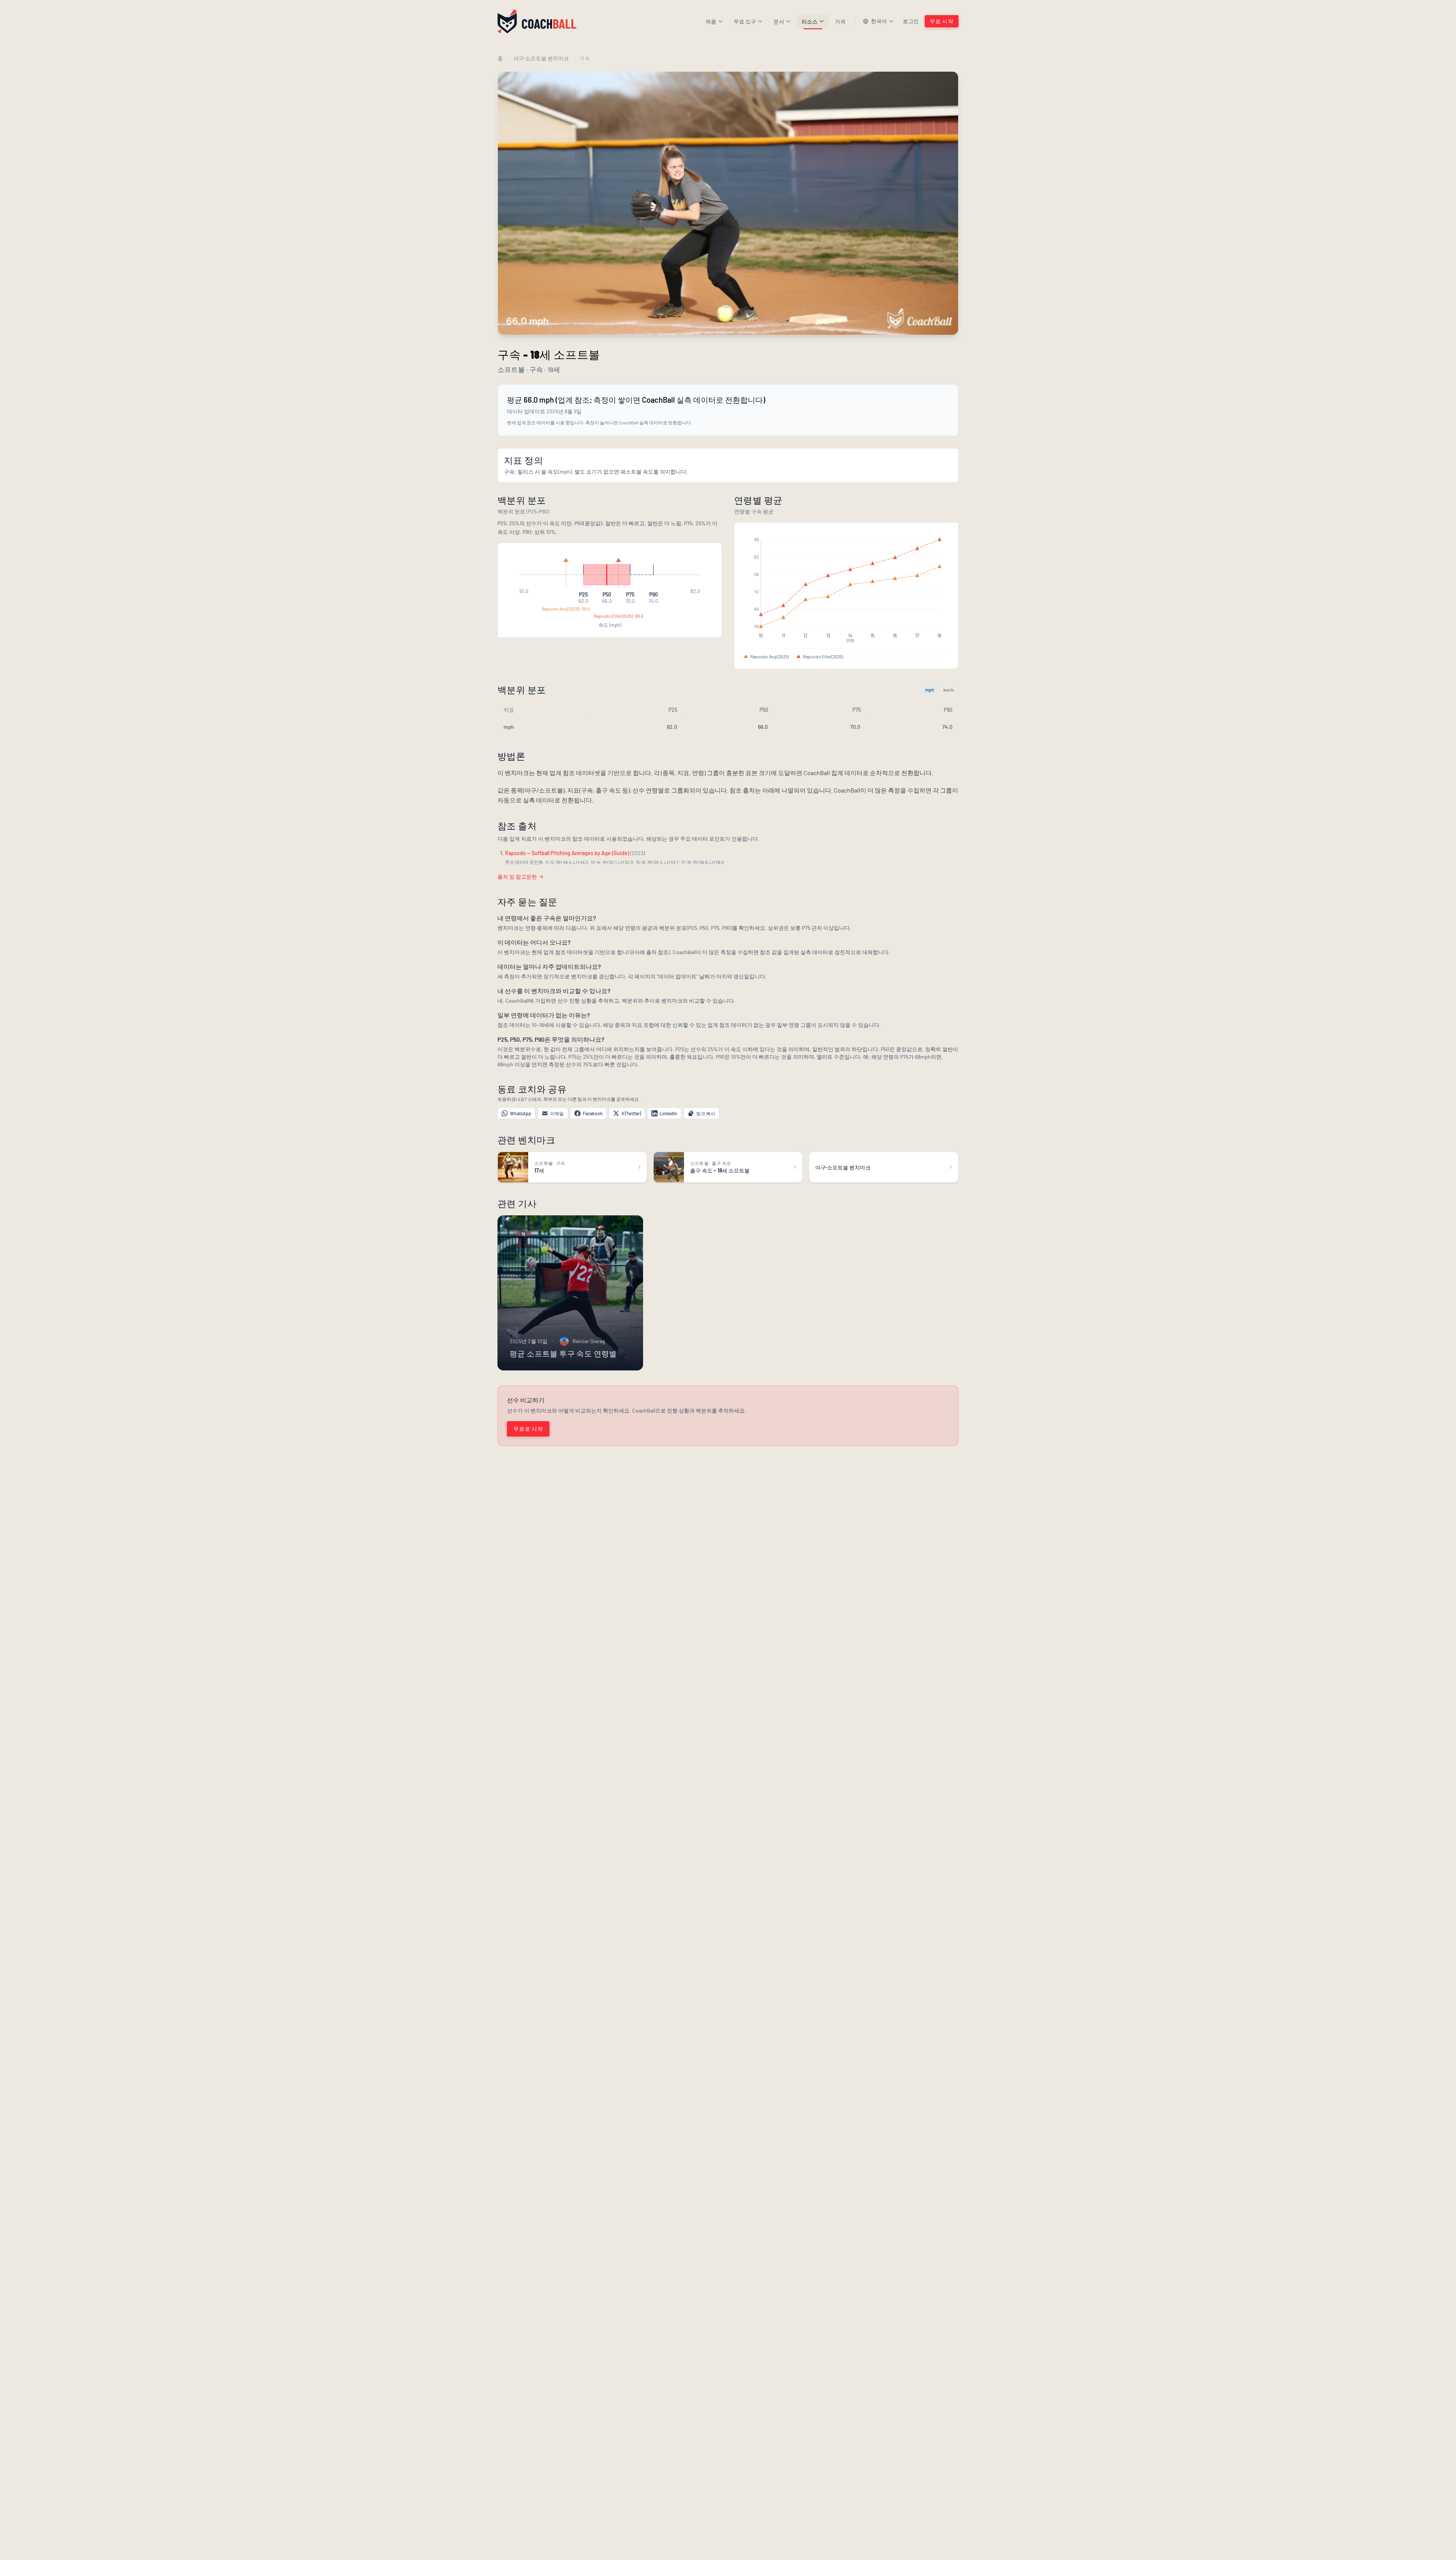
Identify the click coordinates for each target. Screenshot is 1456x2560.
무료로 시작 (528, 1429)
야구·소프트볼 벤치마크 (541, 58)
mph (930, 690)
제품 (711, 21)
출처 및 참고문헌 (517, 877)
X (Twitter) (631, 1113)
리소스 (810, 21)
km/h (948, 690)
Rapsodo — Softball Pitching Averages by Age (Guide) (567, 853)
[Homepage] (537, 21)
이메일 (557, 1113)
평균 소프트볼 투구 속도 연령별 (563, 1353)
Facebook (593, 1113)
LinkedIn (668, 1113)
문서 (779, 21)
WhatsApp (521, 1113)
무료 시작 (942, 21)
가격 (840, 21)
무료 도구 (745, 21)
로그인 (911, 21)
